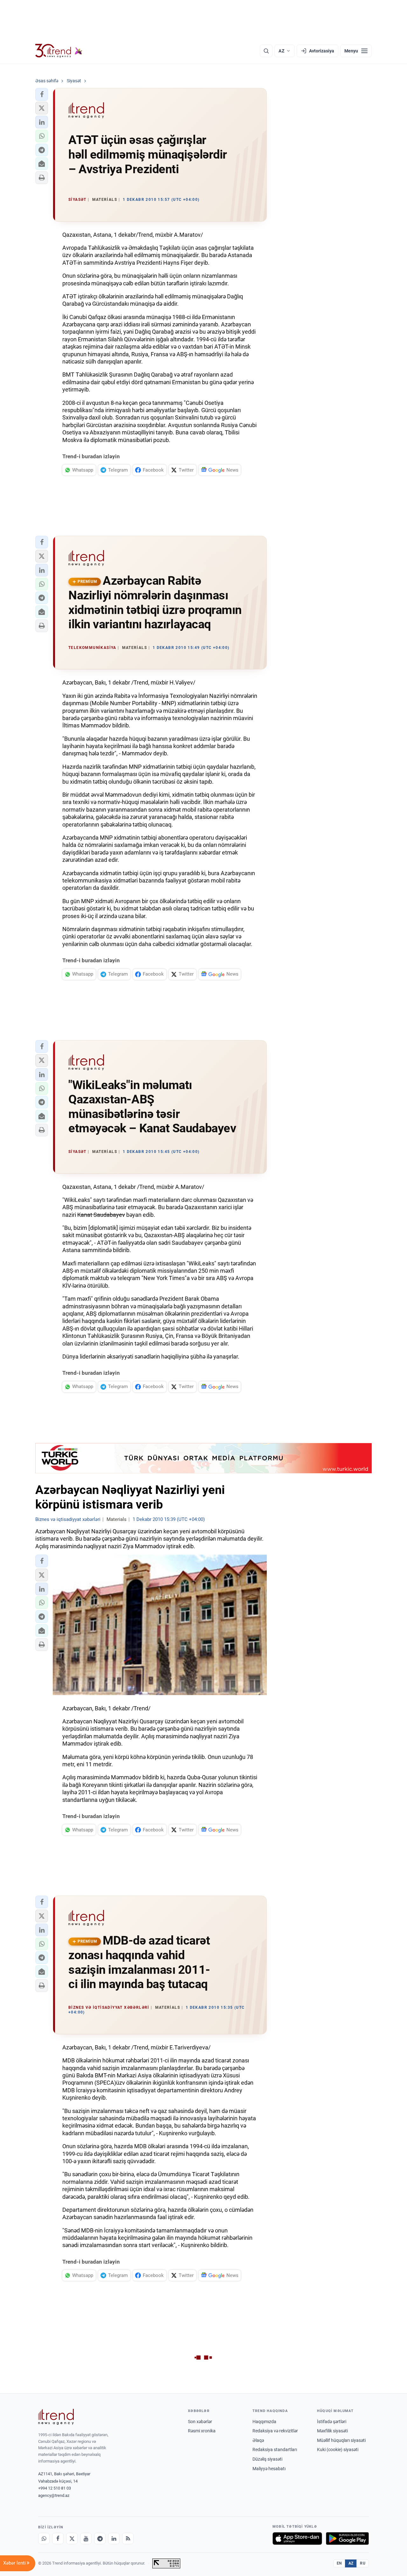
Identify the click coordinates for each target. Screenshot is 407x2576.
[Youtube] (86, 2539)
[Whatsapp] (44, 2539)
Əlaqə (258, 2440)
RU (363, 2563)
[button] (42, 94)
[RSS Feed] (128, 2539)
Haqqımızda (264, 2422)
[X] (72, 2539)
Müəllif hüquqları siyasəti (341, 2440)
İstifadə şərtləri (332, 2422)
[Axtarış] (266, 51)
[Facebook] (58, 2539)
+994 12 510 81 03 (55, 2488)
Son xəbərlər (200, 2422)
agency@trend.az (54, 2495)
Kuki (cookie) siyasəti (338, 2450)
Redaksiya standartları (275, 2450)
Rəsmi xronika (202, 2431)
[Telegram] (100, 2539)
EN (339, 2563)
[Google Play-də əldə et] (347, 2539)
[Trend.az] (59, 51)
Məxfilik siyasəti (332, 2431)
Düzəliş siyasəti (267, 2459)
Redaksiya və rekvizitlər (275, 2431)
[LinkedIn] (114, 2539)
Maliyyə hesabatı (269, 2469)
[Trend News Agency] (56, 2417)
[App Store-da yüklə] (297, 2539)
